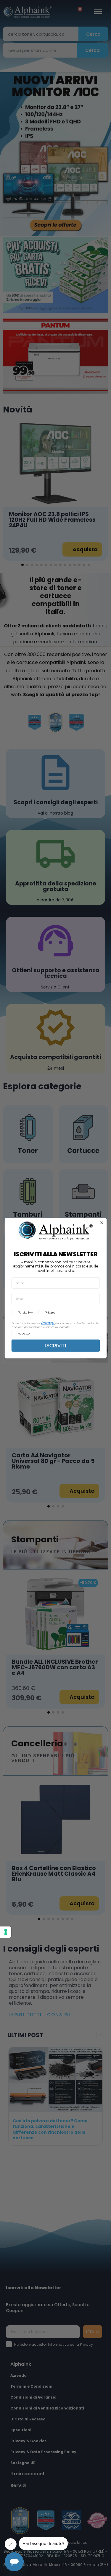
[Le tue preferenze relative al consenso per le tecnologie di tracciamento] (6, 1932)
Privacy (47, 1323)
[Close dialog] (102, 1223)
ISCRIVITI (55, 1345)
